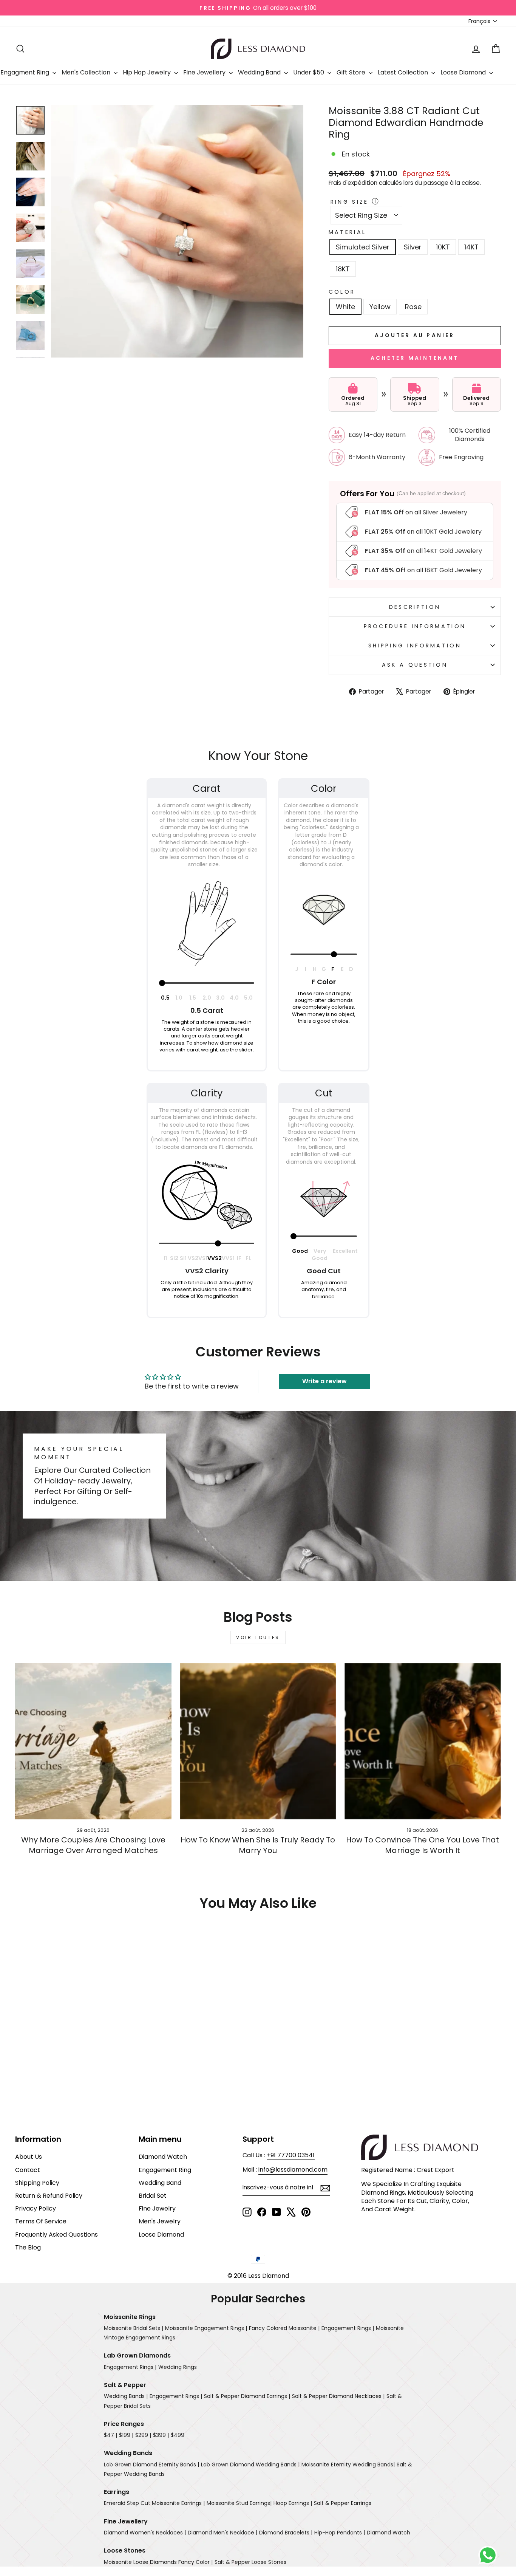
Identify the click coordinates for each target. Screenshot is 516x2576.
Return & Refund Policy (49, 2196)
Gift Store (352, 72)
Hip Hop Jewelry (148, 72)
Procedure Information (415, 626)
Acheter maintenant (415, 358)
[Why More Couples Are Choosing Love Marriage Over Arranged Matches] (93, 1741)
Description (415, 607)
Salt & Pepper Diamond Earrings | (247, 2396)
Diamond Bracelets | (286, 2533)
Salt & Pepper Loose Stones (250, 2562)
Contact (28, 2170)
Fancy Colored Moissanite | (284, 2328)
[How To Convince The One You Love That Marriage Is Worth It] (423, 1741)
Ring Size (350, 202)
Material (348, 232)
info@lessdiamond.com (293, 2170)
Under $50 (309, 72)
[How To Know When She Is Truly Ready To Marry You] (258, 1741)
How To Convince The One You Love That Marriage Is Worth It (423, 1845)
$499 (178, 2435)
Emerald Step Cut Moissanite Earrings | (154, 2503)
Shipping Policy (37, 2183)
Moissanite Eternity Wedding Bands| (348, 2465)
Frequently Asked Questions (56, 2235)
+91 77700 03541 (291, 2155)
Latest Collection (404, 72)
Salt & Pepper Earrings (343, 2503)
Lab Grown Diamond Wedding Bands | (250, 2465)
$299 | (143, 2435)
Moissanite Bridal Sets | (134, 2328)
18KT (343, 269)
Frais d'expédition (353, 183)
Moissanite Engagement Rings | (206, 2328)
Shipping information (415, 646)
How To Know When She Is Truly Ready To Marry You (258, 1845)
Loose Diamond (464, 72)
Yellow (380, 307)
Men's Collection (87, 72)
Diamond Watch (163, 2157)
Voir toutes (258, 1637)
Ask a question (415, 665)
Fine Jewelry (157, 2208)
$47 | (110, 2435)
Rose (413, 307)
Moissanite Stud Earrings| (239, 2503)
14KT (471, 247)
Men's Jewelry (160, 2221)
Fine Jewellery (205, 72)
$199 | (126, 2435)
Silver (413, 247)
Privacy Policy (36, 2208)
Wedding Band (260, 72)
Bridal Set (153, 2196)
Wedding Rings (178, 2367)
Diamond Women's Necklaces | (145, 2533)
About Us (29, 2157)
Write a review (324, 1381)
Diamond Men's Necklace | (222, 2533)
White (345, 307)
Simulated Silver (363, 247)
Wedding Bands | (126, 2396)
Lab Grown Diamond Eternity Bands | (151, 2465)
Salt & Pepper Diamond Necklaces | (338, 2396)
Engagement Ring (165, 2170)
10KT (443, 247)
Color (342, 292)
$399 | (161, 2435)
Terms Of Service (41, 2221)
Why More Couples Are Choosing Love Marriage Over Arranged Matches (93, 1845)
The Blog (28, 2247)
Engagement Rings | (348, 2328)
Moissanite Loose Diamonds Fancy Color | (158, 2562)
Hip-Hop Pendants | (340, 2533)
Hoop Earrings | (293, 2503)
